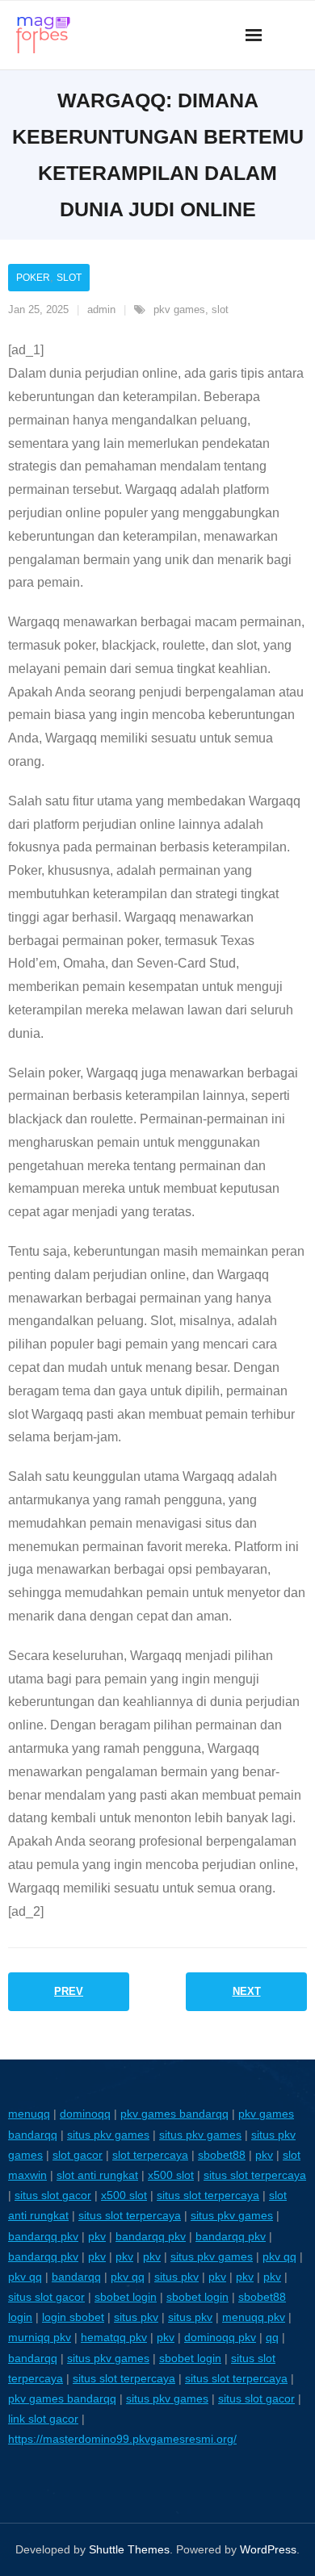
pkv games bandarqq (174, 2114)
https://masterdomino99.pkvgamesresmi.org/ (122, 2439)
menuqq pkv (254, 2317)
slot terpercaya (150, 2155)
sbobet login (126, 2297)
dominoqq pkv (220, 2337)
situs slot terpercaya (255, 2175)
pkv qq (279, 2256)
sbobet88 (222, 2155)
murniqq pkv (40, 2337)
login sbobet (73, 2317)
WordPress (268, 2549)
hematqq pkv (114, 2337)
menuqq (29, 2114)
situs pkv (176, 2277)
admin (101, 309)
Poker (33, 278)
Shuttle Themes (129, 2549)
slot (220, 309)
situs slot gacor (53, 2195)
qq (272, 2337)
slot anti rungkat (97, 2175)
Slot (69, 278)
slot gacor (78, 2155)
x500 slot (171, 2175)
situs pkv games (108, 2135)
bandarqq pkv (43, 2236)
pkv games (179, 309)
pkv (264, 2155)
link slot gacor (43, 2419)
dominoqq (85, 2114)
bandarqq (76, 2277)
